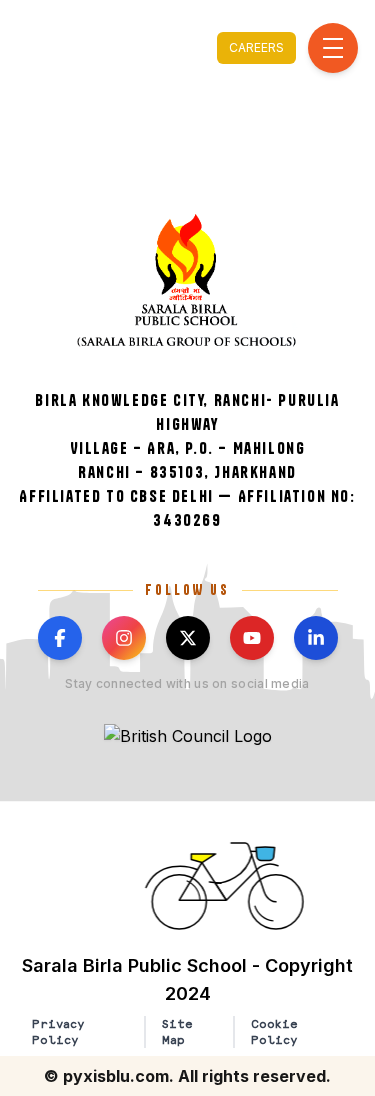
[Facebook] (60, 638)
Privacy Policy (58, 1032)
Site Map (177, 1032)
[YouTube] (252, 638)
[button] (227, 886)
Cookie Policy (274, 1032)
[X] (188, 638)
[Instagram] (124, 638)
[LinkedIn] (316, 638)
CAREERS (256, 47)
